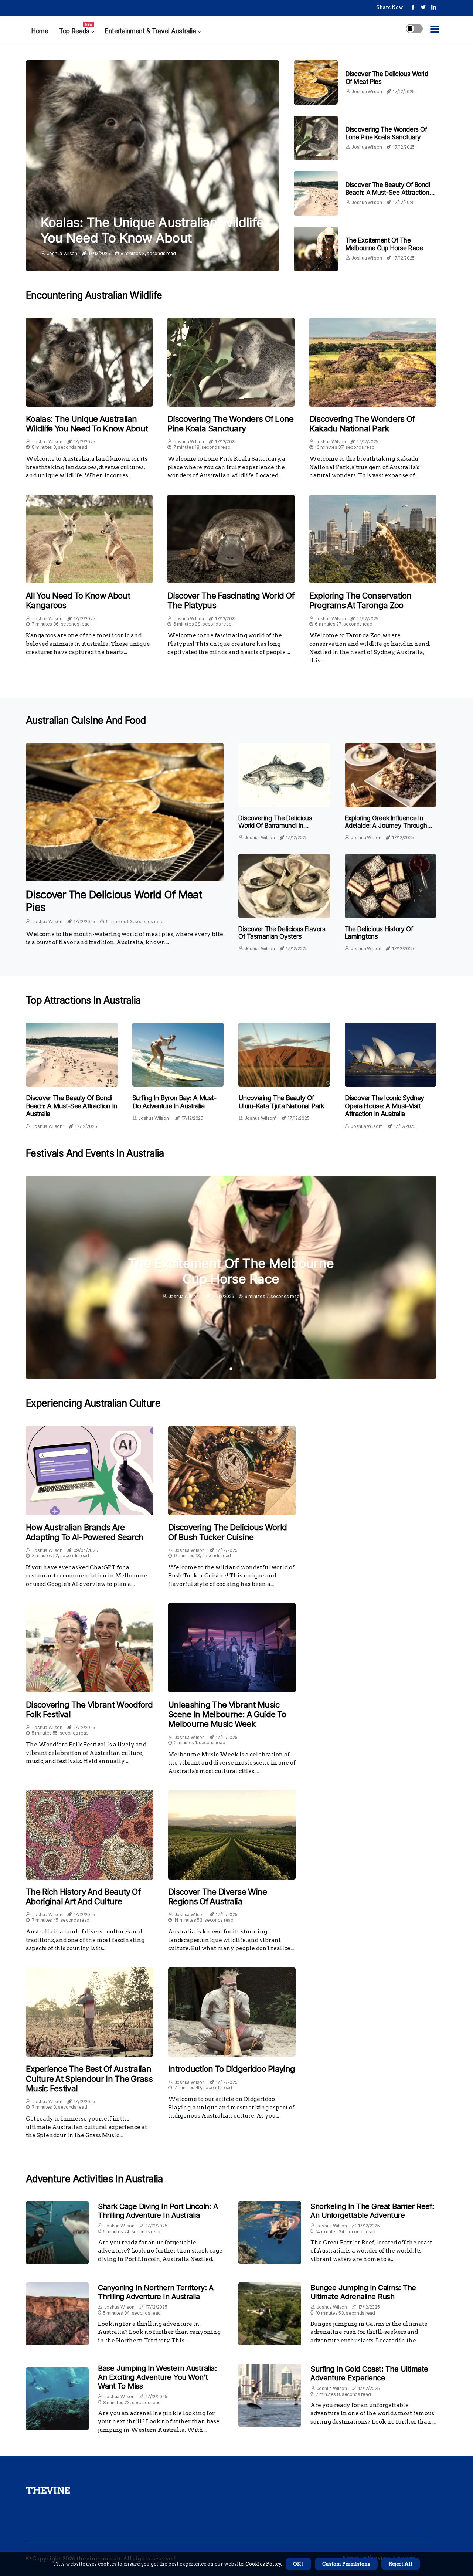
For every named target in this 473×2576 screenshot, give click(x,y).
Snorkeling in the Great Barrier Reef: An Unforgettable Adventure (372, 2211)
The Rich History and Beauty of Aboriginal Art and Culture (83, 1897)
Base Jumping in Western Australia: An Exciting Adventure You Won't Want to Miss (157, 2377)
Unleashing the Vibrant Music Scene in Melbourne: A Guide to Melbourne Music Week (227, 1714)
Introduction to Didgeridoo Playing (232, 2069)
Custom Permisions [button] (346, 2564)
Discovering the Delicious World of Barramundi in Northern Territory (275, 826)
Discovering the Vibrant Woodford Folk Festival (89, 1709)
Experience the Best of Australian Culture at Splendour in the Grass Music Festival (89, 2079)
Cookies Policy (263, 2564)
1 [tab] (231, 1369)
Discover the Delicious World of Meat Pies (114, 901)
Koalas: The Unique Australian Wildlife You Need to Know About (152, 230)
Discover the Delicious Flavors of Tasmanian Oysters (282, 933)
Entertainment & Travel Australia (150, 31)
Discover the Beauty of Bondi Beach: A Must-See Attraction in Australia (391, 192)
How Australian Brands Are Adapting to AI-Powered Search (85, 1532)
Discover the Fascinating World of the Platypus (231, 600)
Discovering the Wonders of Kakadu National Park (362, 424)
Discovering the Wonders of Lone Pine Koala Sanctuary (386, 133)
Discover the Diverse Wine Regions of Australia (218, 1897)
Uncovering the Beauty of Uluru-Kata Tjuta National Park (281, 1102)
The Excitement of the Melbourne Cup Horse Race (384, 244)
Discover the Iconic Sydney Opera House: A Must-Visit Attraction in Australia (384, 1106)
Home (40, 31)
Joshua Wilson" (48, 1126)
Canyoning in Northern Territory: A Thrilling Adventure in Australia (156, 2292)
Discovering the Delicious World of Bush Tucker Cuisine (227, 1532)
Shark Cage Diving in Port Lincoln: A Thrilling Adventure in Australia (158, 2211)
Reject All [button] (401, 2564)
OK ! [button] (298, 2564)
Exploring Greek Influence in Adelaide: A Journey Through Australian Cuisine (386, 826)
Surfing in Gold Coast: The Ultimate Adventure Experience (369, 2373)
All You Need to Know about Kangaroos (78, 600)
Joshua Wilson (62, 253)
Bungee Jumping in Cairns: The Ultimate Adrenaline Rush (363, 2292)
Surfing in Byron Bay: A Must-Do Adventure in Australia (174, 1102)
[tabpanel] (231, 1277)
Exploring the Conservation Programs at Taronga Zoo (360, 600)
